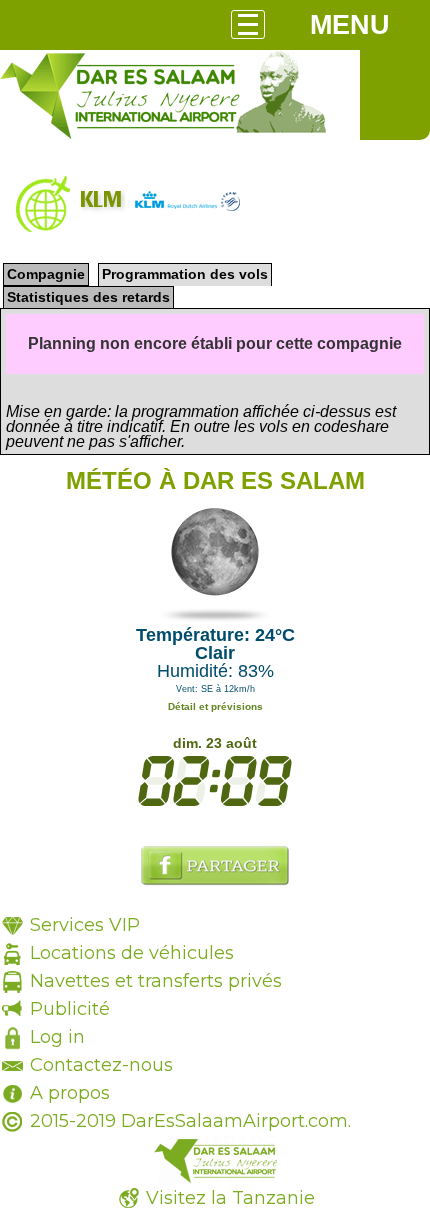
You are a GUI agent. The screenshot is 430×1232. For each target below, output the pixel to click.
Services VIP (85, 925)
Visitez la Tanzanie (230, 1198)
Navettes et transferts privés (156, 981)
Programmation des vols (185, 274)
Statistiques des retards (88, 297)
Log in (57, 1037)
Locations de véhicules (132, 953)
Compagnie (46, 274)
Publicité (70, 1009)
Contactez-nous (101, 1065)
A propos (70, 1093)
